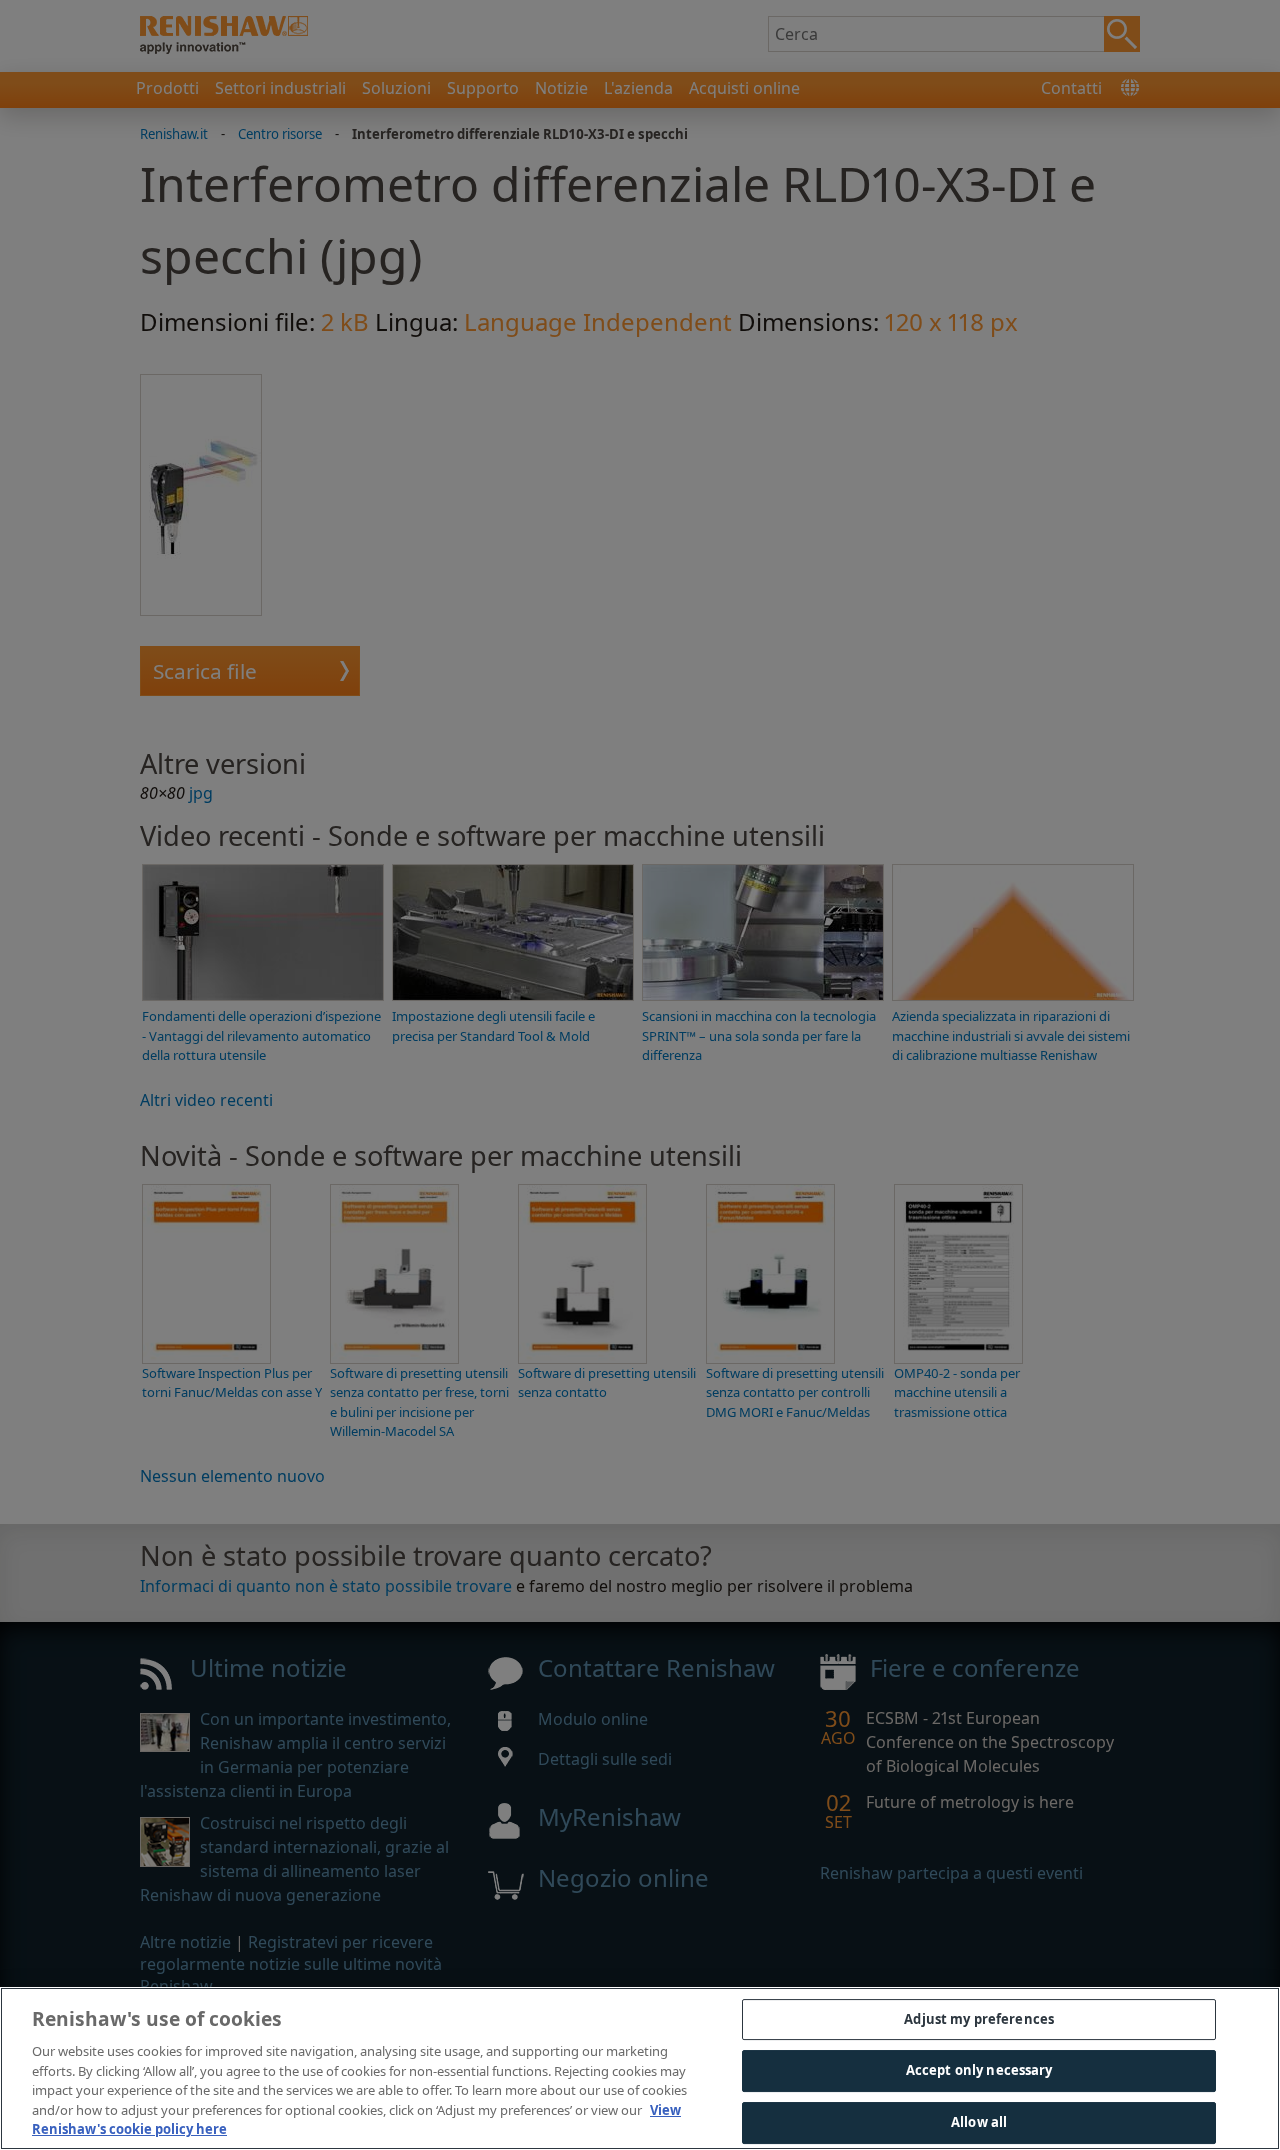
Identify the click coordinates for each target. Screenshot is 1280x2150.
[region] (640, 2068)
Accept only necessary (979, 2070)
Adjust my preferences (979, 2019)
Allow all (979, 2122)
